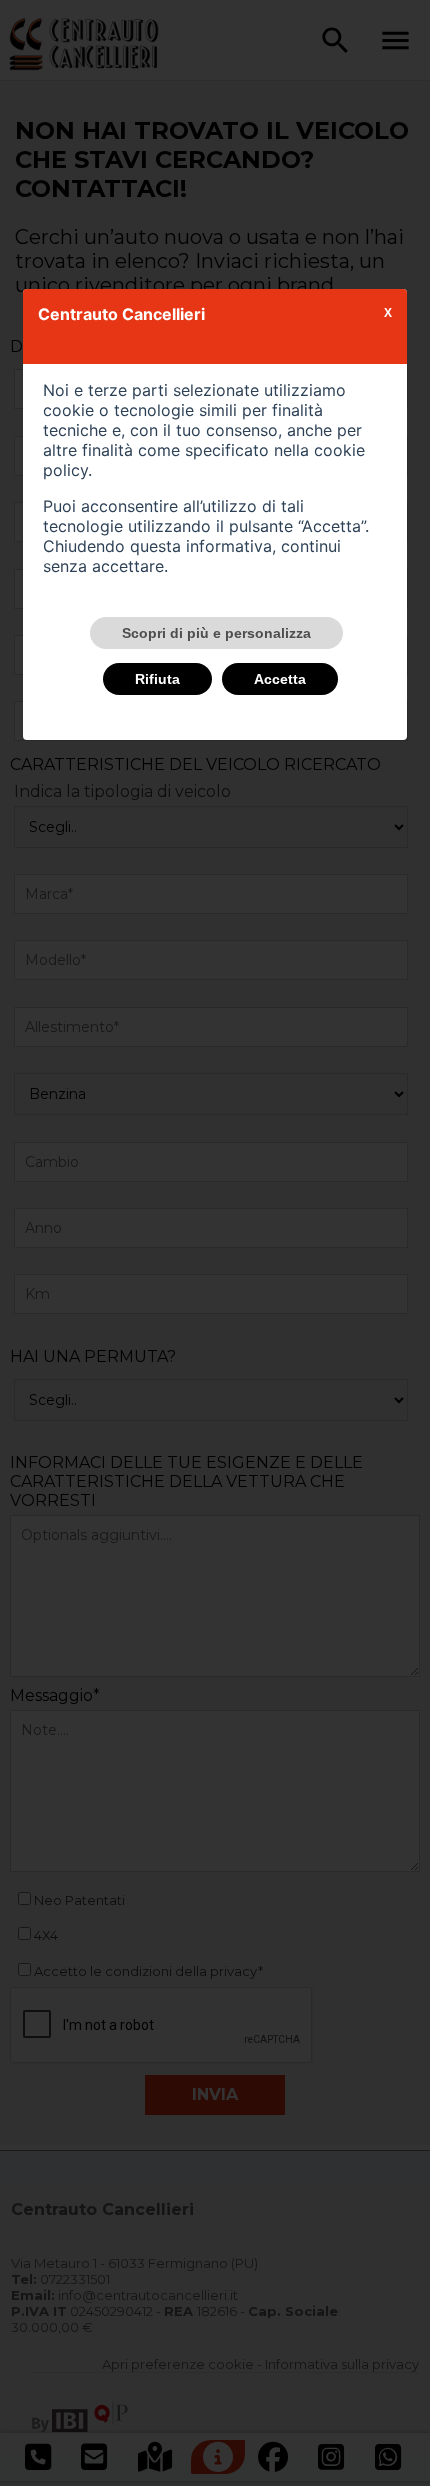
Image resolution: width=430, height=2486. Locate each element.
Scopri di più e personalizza (216, 633)
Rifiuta (157, 679)
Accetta (280, 679)
